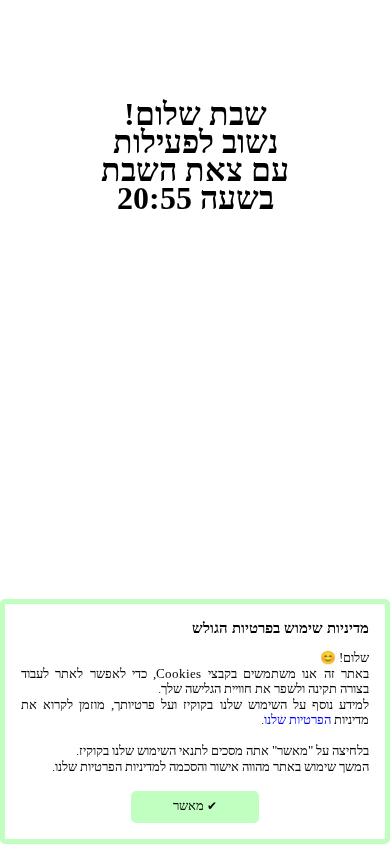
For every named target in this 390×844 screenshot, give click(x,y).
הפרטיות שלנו (297, 720)
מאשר (195, 806)
